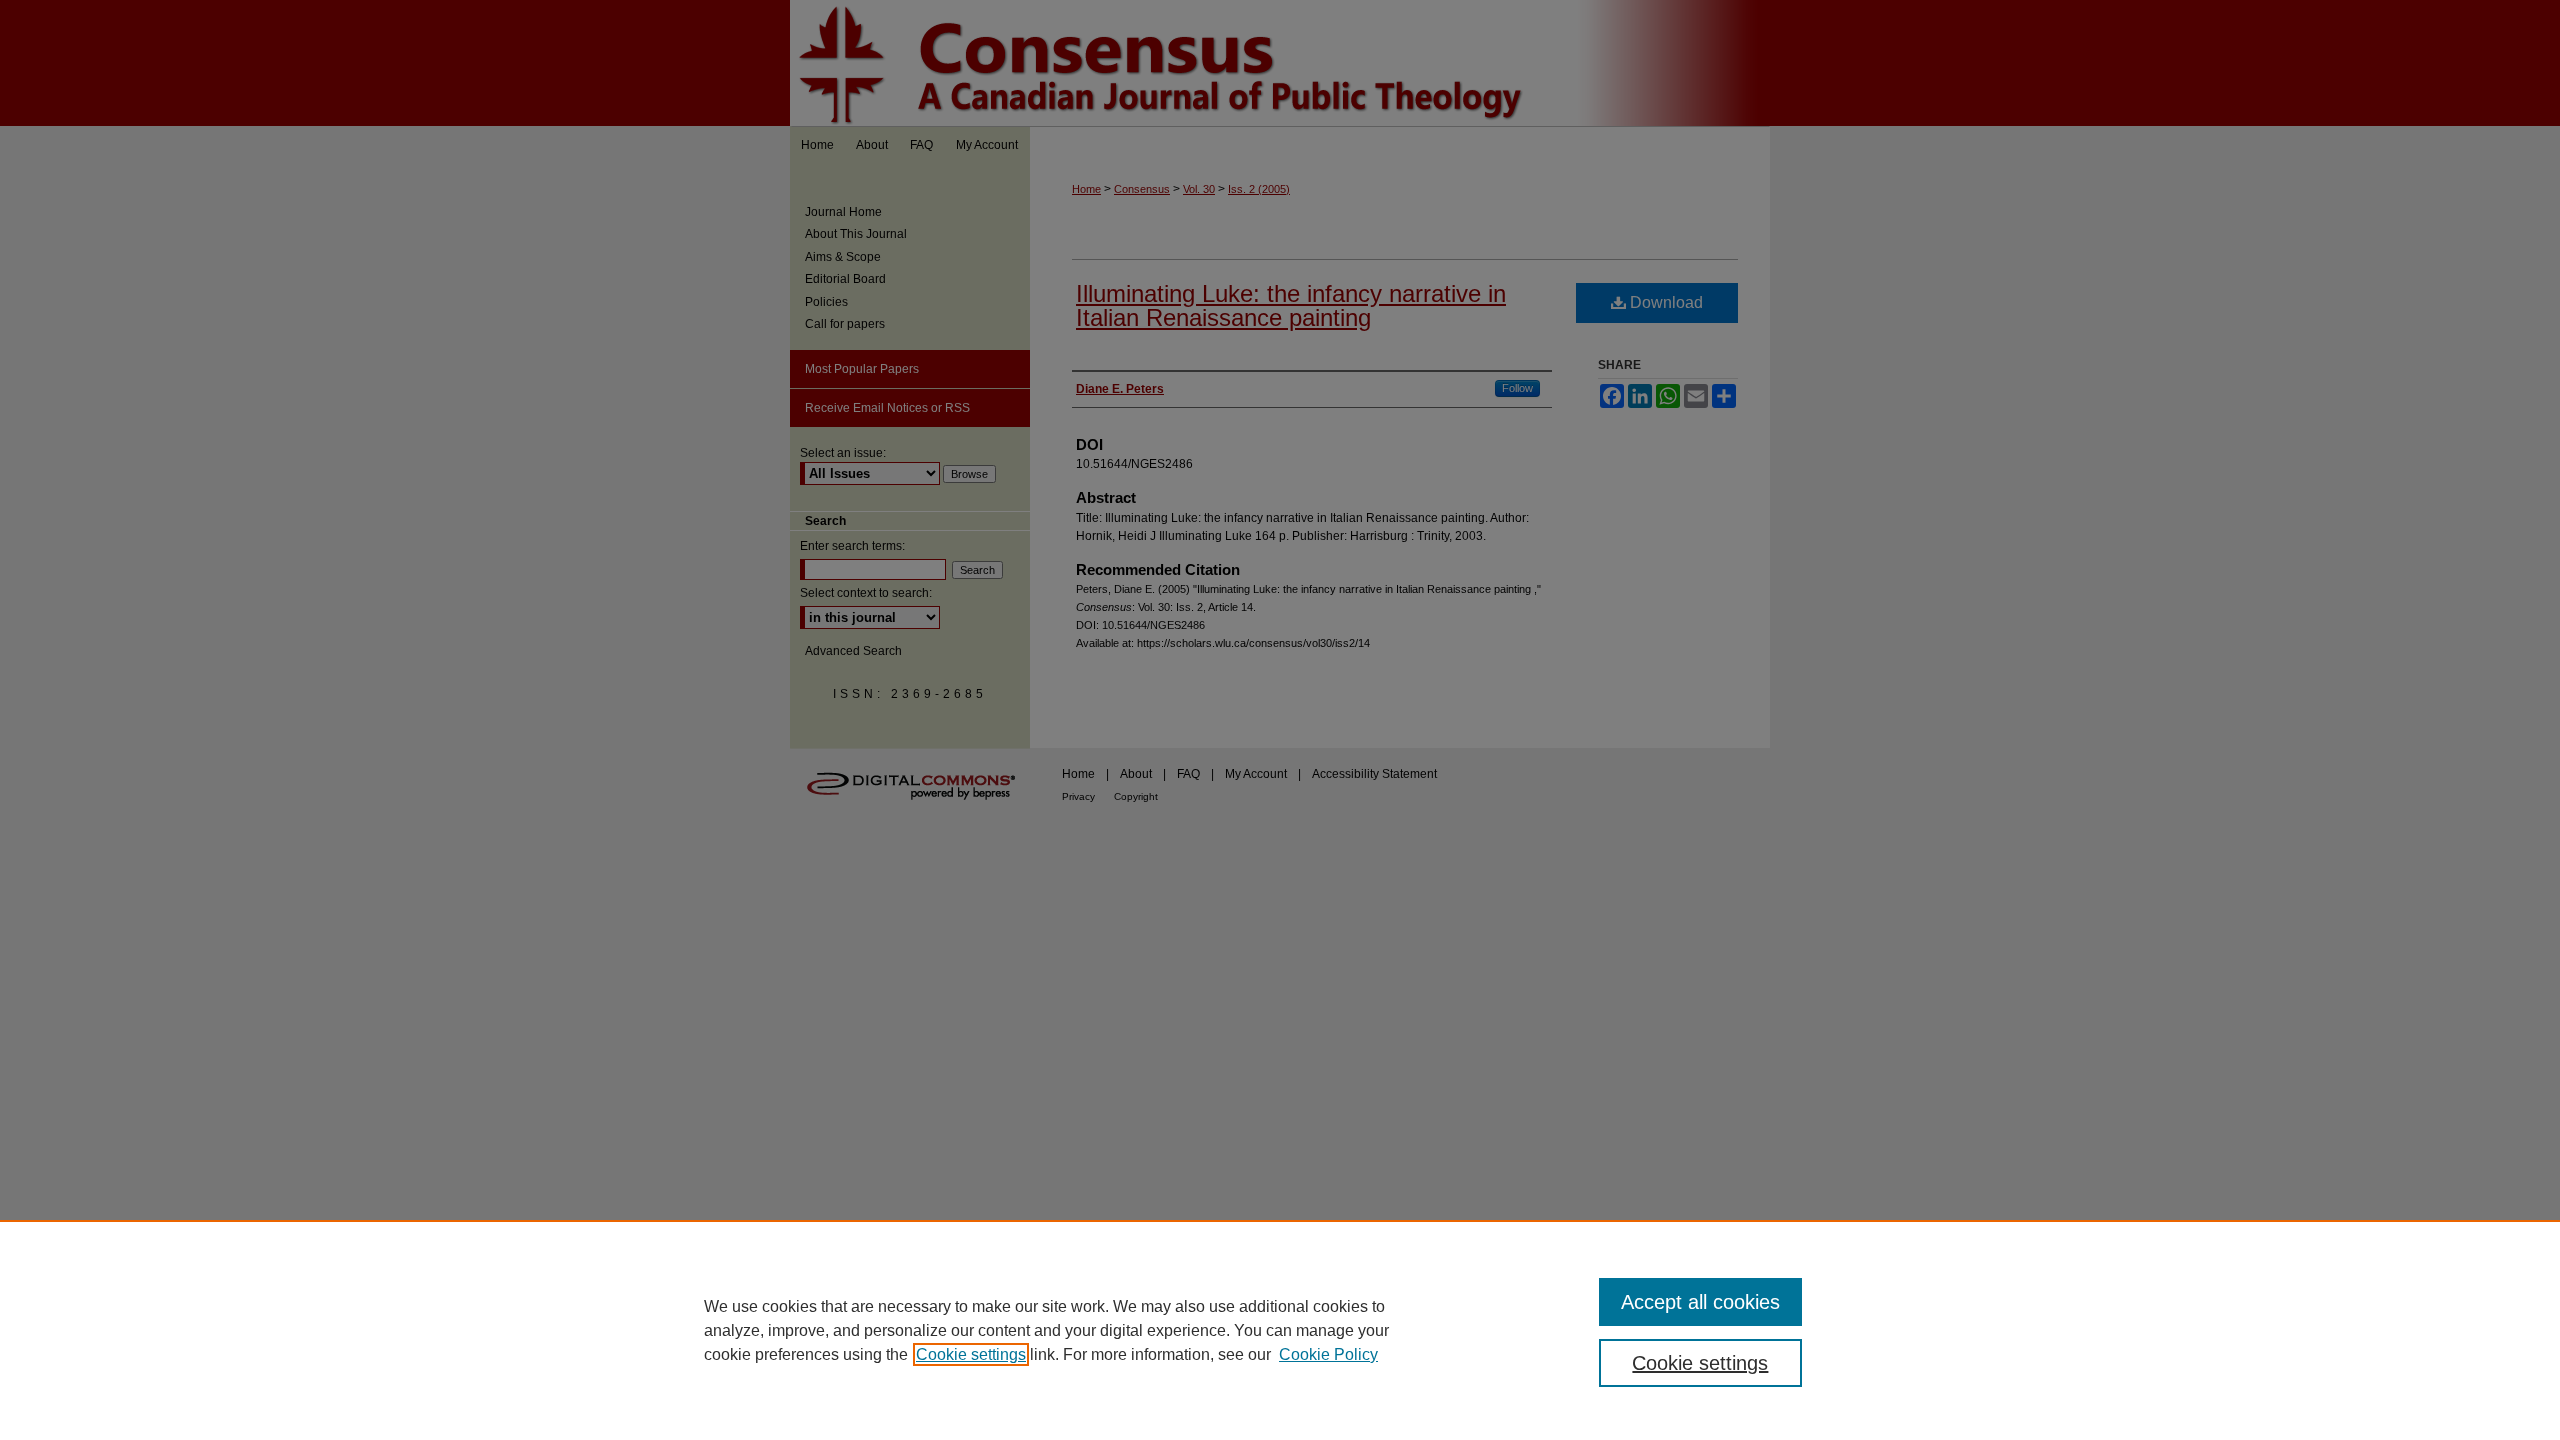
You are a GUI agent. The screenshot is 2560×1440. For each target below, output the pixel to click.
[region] (1280, 1330)
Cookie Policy (1328, 1354)
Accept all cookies (1700, 1302)
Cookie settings (971, 1354)
